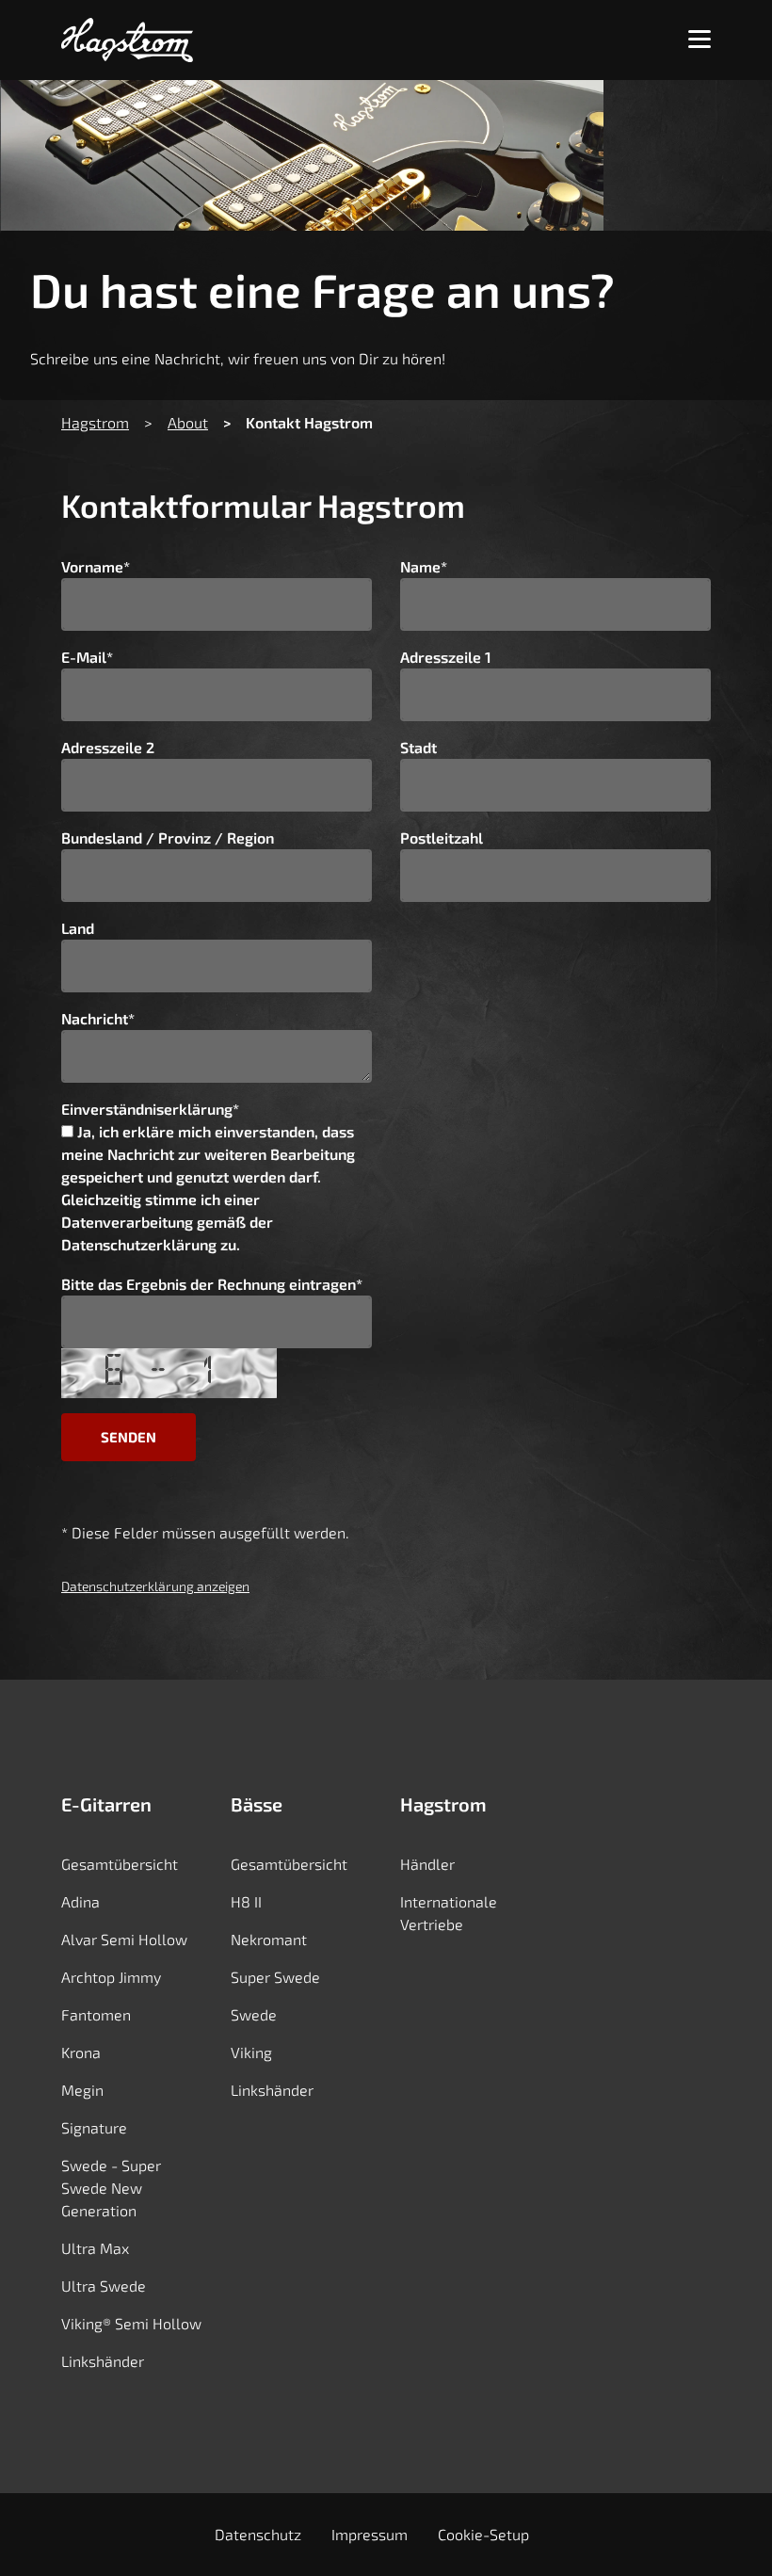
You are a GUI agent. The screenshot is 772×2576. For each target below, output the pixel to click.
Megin (82, 2090)
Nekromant (269, 1939)
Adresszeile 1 (446, 657)
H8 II (246, 1901)
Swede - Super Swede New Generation (111, 2188)
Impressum (370, 2534)
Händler (427, 1864)
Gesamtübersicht (120, 1864)
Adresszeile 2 (108, 747)
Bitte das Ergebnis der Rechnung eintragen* (212, 1284)
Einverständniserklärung (150, 1109)
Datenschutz (258, 2534)
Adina (80, 1901)
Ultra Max (95, 2248)
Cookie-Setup (483, 2534)
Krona (81, 2052)
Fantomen (96, 2014)
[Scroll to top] (728, 2530)
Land (78, 928)
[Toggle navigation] (700, 40)
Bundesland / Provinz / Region (168, 837)
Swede (254, 2014)
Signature (94, 2127)
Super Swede (275, 1977)
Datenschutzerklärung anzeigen (155, 1586)
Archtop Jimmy (111, 1977)
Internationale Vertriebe (449, 1913)
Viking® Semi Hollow (131, 2323)
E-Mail (87, 657)
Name (424, 566)
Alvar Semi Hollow (124, 1939)
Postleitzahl (442, 837)
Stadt (418, 747)
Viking (251, 2052)
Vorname (96, 566)
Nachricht (98, 1018)
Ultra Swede (104, 2286)
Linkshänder (103, 2361)
